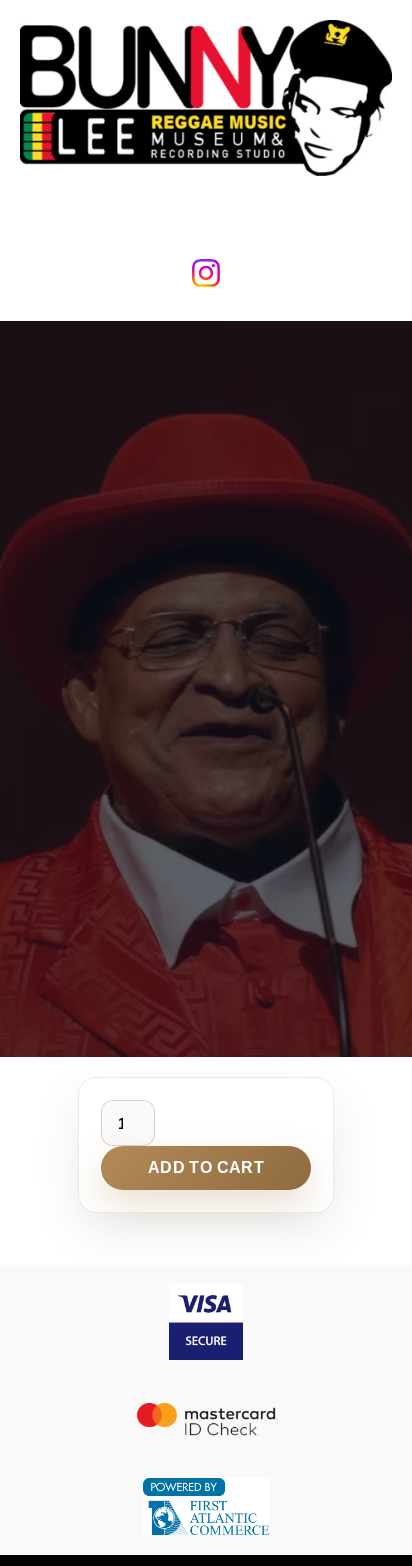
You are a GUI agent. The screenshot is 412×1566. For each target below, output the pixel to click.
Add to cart (206, 1167)
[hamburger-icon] (206, 210)
